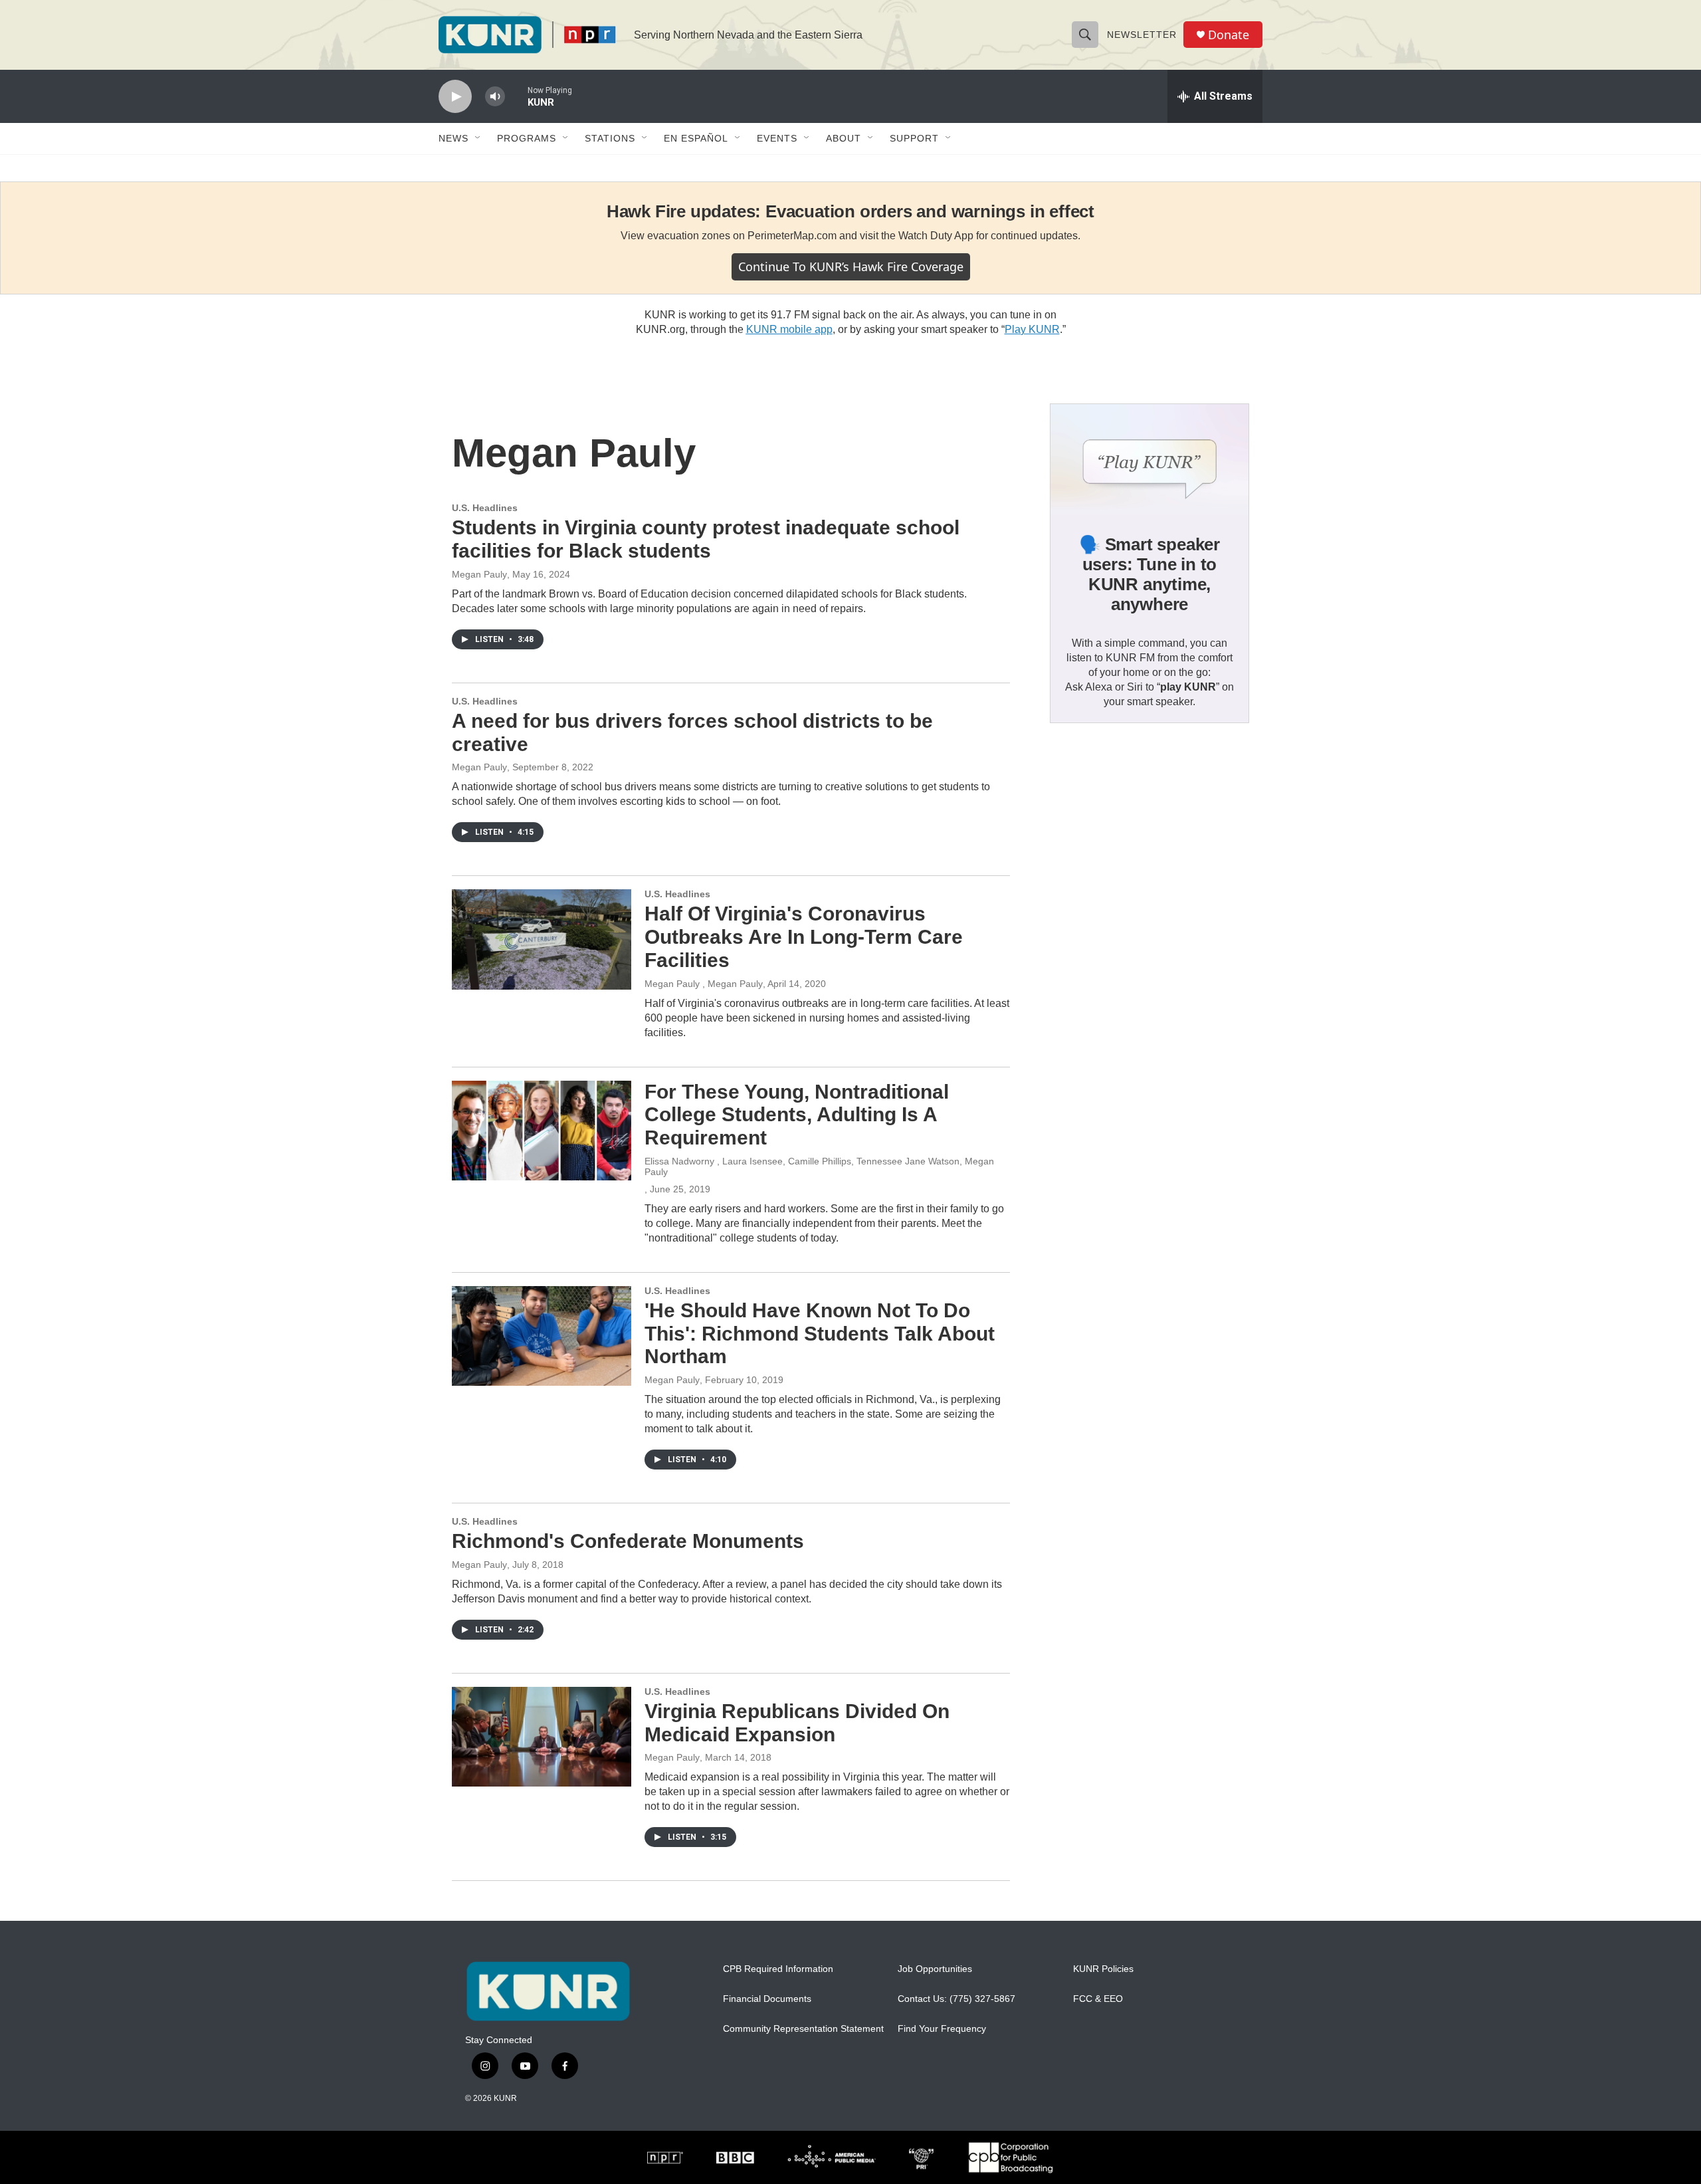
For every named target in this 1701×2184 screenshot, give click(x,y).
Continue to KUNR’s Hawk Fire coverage (851, 267)
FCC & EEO (1098, 1999)
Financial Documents (767, 1999)
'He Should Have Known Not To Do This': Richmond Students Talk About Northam (820, 1334)
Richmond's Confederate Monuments (628, 1541)
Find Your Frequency (942, 2029)
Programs (527, 138)
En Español (696, 138)
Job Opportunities (935, 1969)
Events (777, 138)
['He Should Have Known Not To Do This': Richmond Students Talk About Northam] (542, 1336)
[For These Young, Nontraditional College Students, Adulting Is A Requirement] (542, 1131)
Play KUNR (1032, 329)
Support (914, 138)
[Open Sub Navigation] (478, 138)
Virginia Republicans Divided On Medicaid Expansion (797, 1723)
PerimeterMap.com (792, 236)
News (453, 138)
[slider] (516, 96)
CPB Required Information (778, 1969)
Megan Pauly (479, 574)
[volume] (495, 97)
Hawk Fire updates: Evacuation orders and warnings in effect (850, 211)
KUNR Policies (1103, 1969)
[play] (455, 97)
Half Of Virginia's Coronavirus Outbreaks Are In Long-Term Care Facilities (804, 937)
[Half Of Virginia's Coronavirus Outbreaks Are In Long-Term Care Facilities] (542, 939)
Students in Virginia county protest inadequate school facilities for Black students (706, 539)
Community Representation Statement (803, 2029)
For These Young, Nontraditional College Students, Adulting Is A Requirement (797, 1115)
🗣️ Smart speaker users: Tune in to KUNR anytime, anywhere (1150, 574)
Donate (1229, 35)
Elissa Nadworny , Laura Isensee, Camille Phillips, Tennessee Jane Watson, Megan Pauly (819, 1166)
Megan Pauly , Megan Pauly (704, 984)
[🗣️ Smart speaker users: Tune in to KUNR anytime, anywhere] (1150, 460)
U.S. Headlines (485, 508)
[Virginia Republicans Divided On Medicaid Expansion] (542, 1737)
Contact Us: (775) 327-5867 (956, 1999)
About (844, 138)
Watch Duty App (936, 236)
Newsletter (1142, 35)
